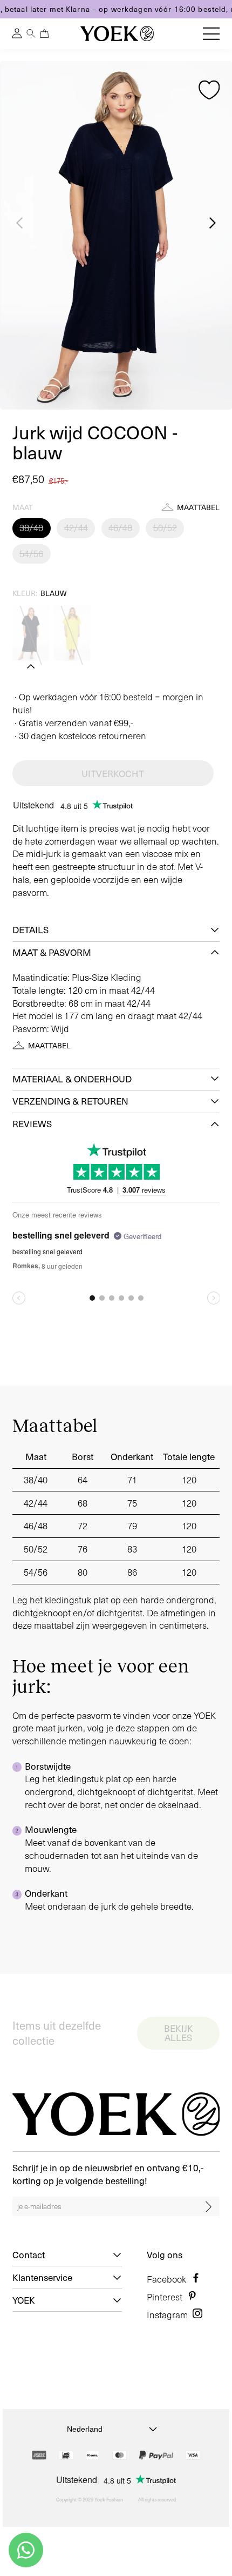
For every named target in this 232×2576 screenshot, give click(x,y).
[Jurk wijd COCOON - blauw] (31, 633)
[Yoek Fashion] (117, 34)
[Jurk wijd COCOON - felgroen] (72, 633)
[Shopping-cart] (44, 34)
